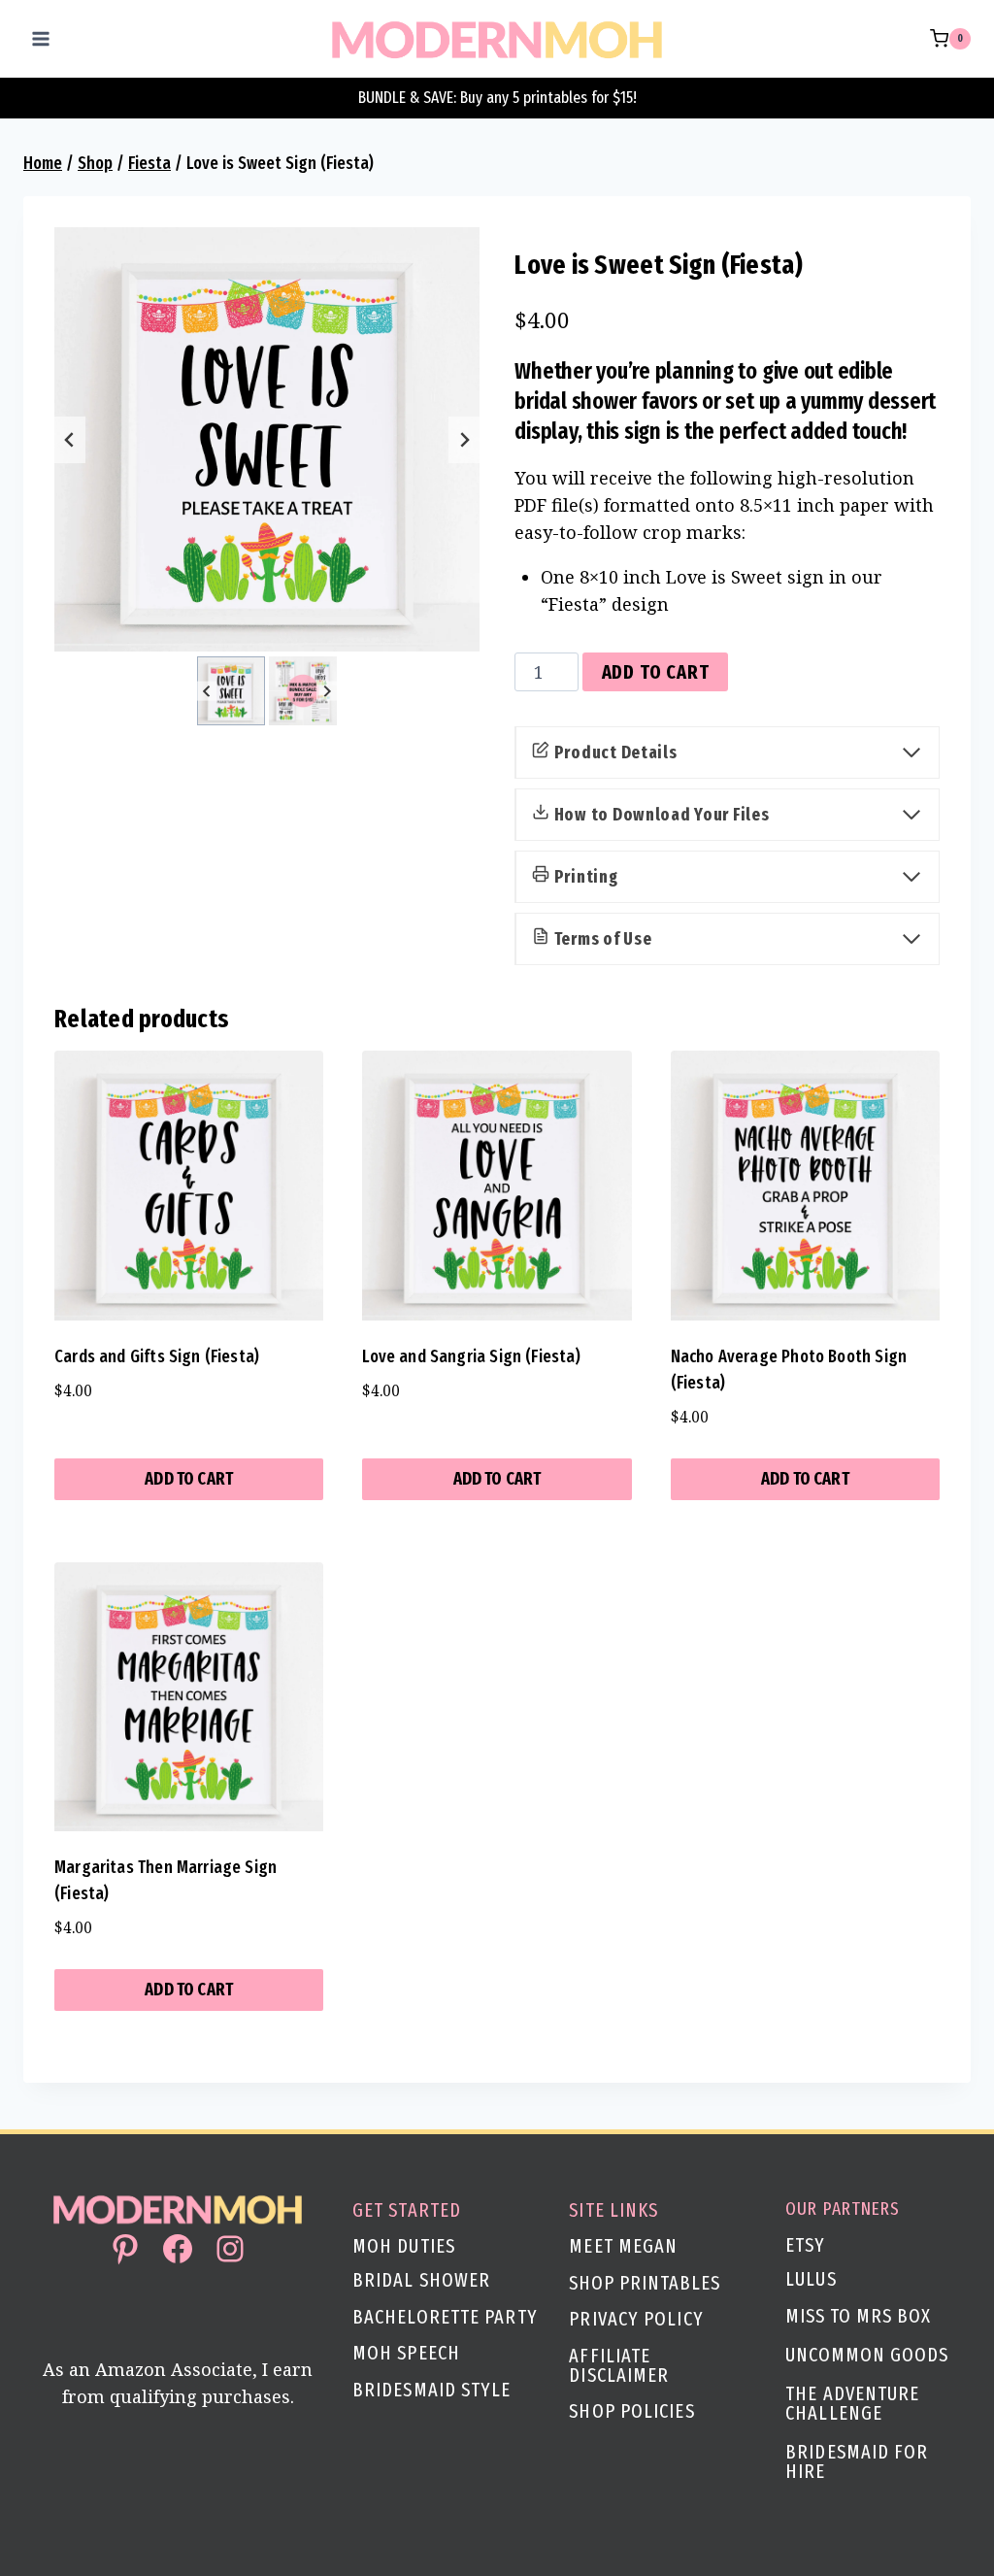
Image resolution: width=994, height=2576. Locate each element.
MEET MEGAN (623, 2246)
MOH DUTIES (404, 2246)
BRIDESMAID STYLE (432, 2390)
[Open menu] (41, 38)
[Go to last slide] (70, 440)
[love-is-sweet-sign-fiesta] (267, 440)
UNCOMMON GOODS (867, 2355)
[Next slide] (464, 440)
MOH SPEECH (406, 2353)
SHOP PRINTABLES (645, 2283)
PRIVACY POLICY (636, 2319)
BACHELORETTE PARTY (445, 2317)
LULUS (811, 2279)
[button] (231, 690)
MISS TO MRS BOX (858, 2316)
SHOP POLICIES (631, 2411)
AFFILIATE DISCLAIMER (619, 2365)
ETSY (805, 2245)
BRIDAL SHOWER (421, 2280)
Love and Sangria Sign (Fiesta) (471, 1356)
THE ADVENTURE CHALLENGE (852, 2403)
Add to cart (656, 672)
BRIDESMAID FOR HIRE (857, 2461)
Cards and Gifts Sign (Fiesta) (157, 1356)
